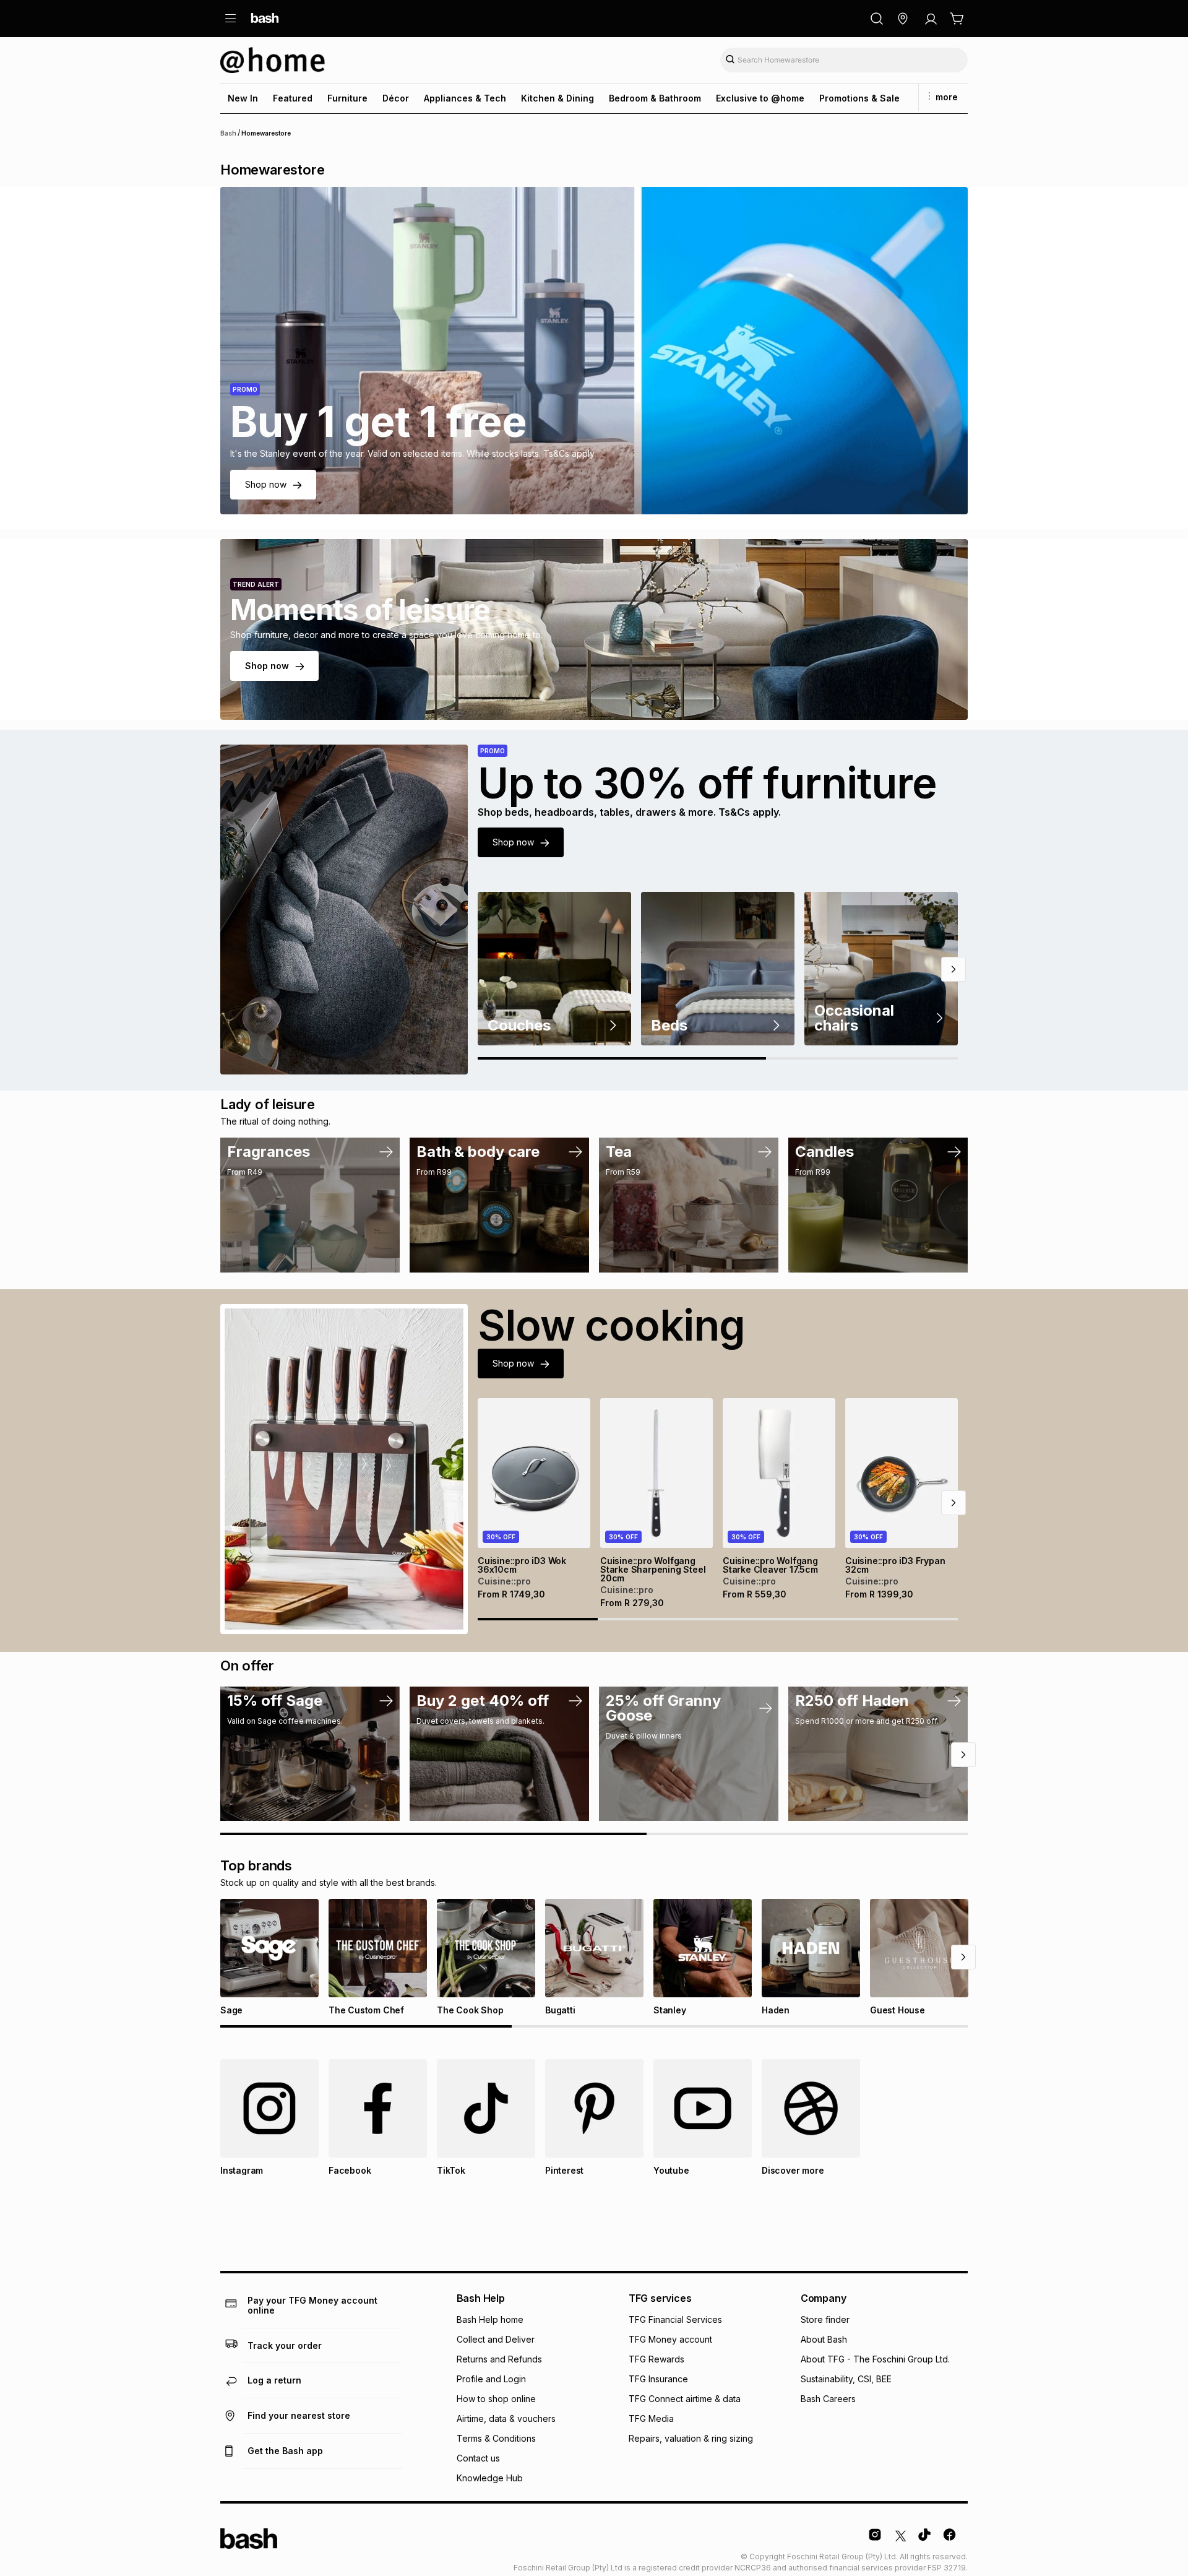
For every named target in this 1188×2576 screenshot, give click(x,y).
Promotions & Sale (859, 98)
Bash (228, 133)
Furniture (347, 98)
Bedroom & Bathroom (655, 98)
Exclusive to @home (760, 98)
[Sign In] (931, 19)
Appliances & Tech (465, 98)
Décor (396, 98)
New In (243, 98)
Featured (293, 98)
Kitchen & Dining (557, 98)
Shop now (266, 484)
